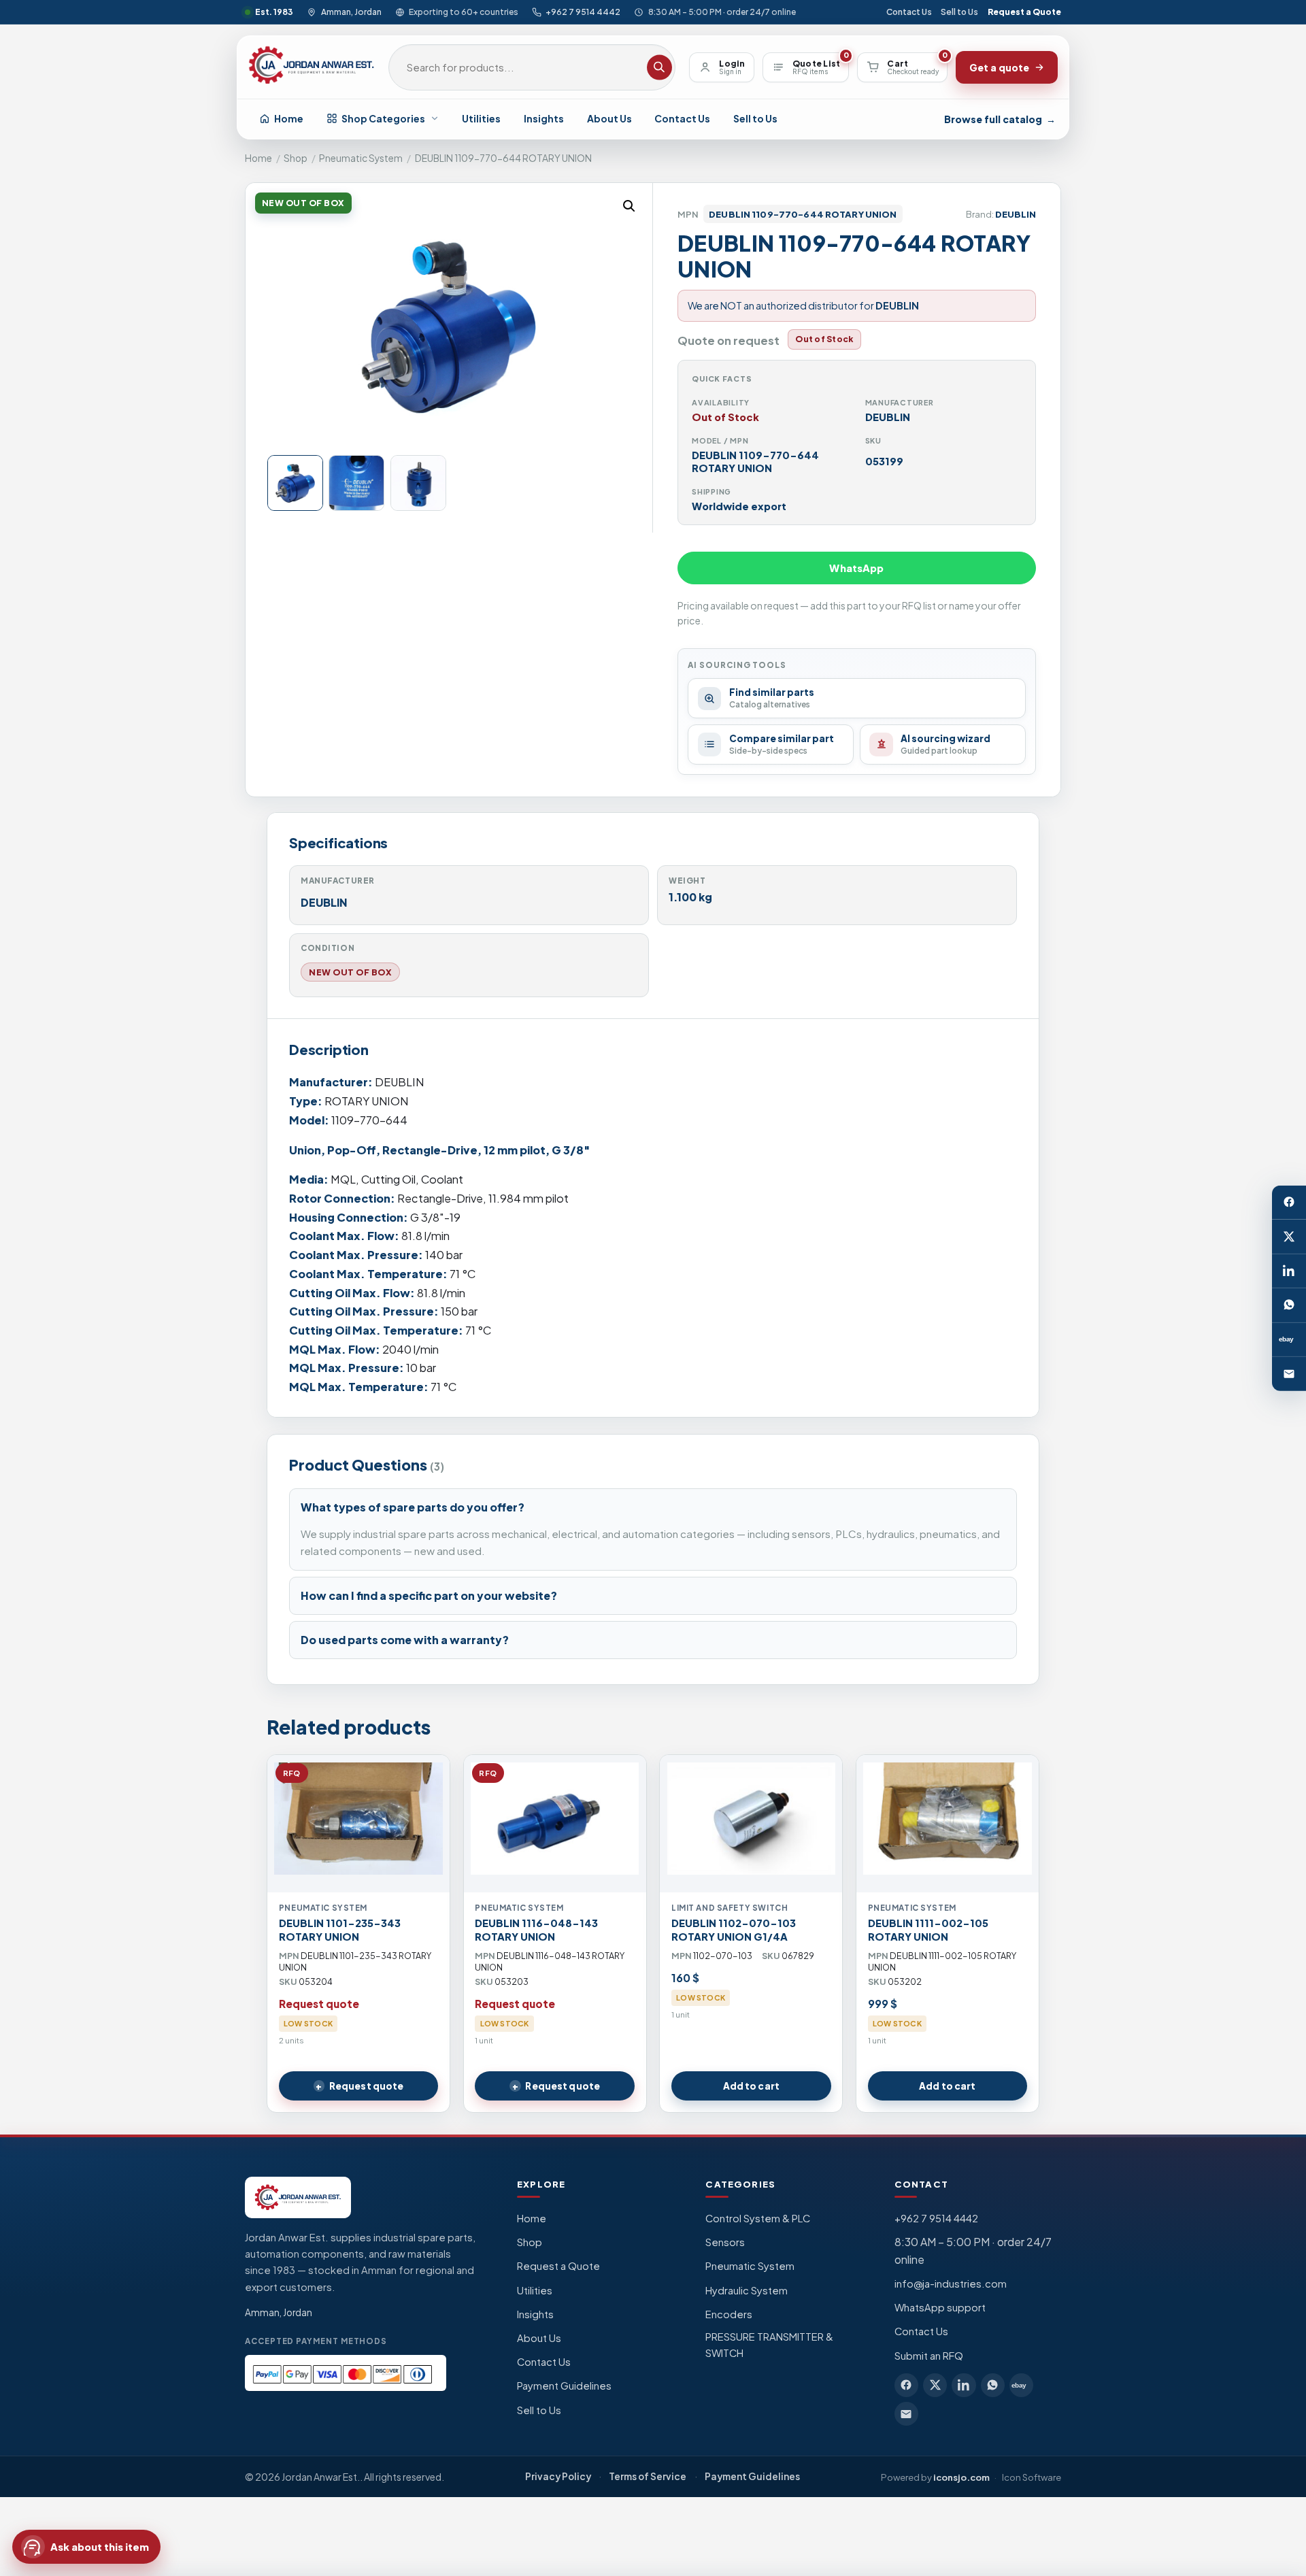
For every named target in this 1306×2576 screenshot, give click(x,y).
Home (289, 118)
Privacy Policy (558, 2476)
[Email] (1289, 1373)
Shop (296, 158)
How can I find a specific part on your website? (429, 1595)
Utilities (481, 118)
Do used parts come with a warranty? (405, 1640)
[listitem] (906, 2385)
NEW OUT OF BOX (350, 972)
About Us (609, 118)
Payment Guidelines (564, 2386)
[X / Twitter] (1289, 1237)
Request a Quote (1024, 12)
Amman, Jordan (351, 12)
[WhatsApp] (1289, 1305)
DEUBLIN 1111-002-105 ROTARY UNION (928, 1930)
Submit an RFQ (929, 2356)
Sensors (725, 2242)
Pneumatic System (361, 158)
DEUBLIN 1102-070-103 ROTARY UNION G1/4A (734, 1930)
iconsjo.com (961, 2477)
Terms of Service (648, 2476)
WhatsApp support (940, 2307)
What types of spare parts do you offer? (413, 1507)
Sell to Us (959, 12)
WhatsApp (856, 568)
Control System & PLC (758, 2218)
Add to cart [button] (751, 2086)
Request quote (367, 2086)
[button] (629, 206)
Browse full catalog (1000, 119)
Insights (544, 118)
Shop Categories (383, 118)
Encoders (729, 2314)
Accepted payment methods (316, 2341)
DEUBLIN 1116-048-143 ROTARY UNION (536, 1930)
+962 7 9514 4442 (583, 12)
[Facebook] (1289, 1202)
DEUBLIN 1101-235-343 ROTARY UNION (340, 1930)
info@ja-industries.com (951, 2284)
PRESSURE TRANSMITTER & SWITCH (769, 2345)
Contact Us (909, 12)
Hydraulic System (747, 2290)
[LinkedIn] (1289, 1271)
